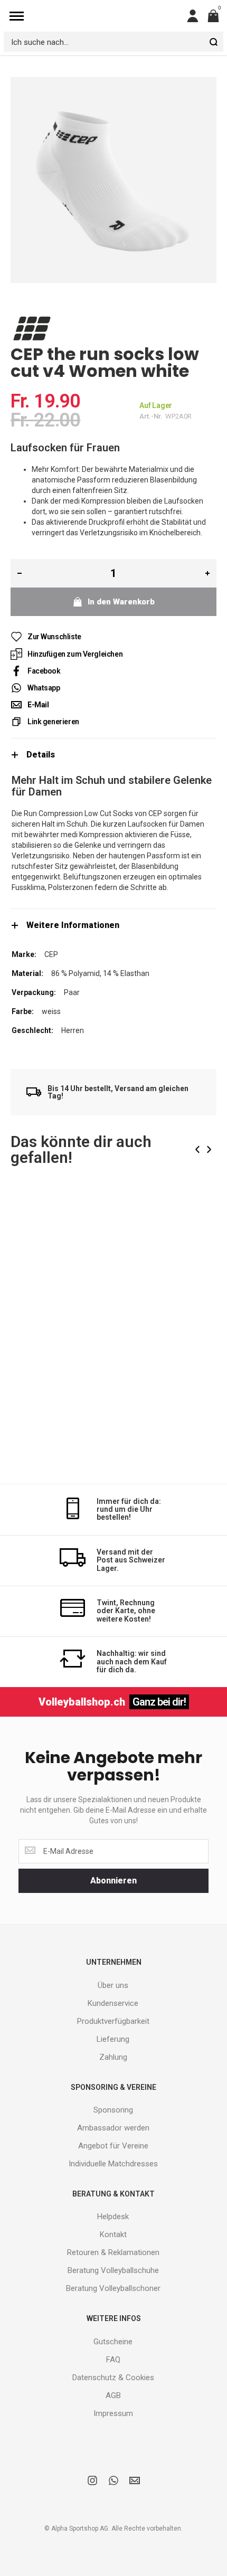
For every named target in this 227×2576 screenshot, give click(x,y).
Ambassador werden (113, 2128)
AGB (113, 2395)
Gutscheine (113, 2342)
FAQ (113, 2360)
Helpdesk (113, 2217)
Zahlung (113, 2057)
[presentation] (197, 1149)
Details (41, 755)
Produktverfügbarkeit (113, 2021)
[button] (200, 1214)
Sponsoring (113, 2110)
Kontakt (113, 2234)
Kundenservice (113, 2003)
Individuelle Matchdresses (113, 2164)
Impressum (113, 2413)
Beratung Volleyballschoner (113, 2288)
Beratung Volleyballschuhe (113, 2270)
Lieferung (113, 2039)
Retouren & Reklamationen (113, 2252)
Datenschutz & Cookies (113, 2378)
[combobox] (113, 42)
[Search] (213, 42)
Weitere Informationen (73, 925)
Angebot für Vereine (113, 2146)
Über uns (113, 1985)
